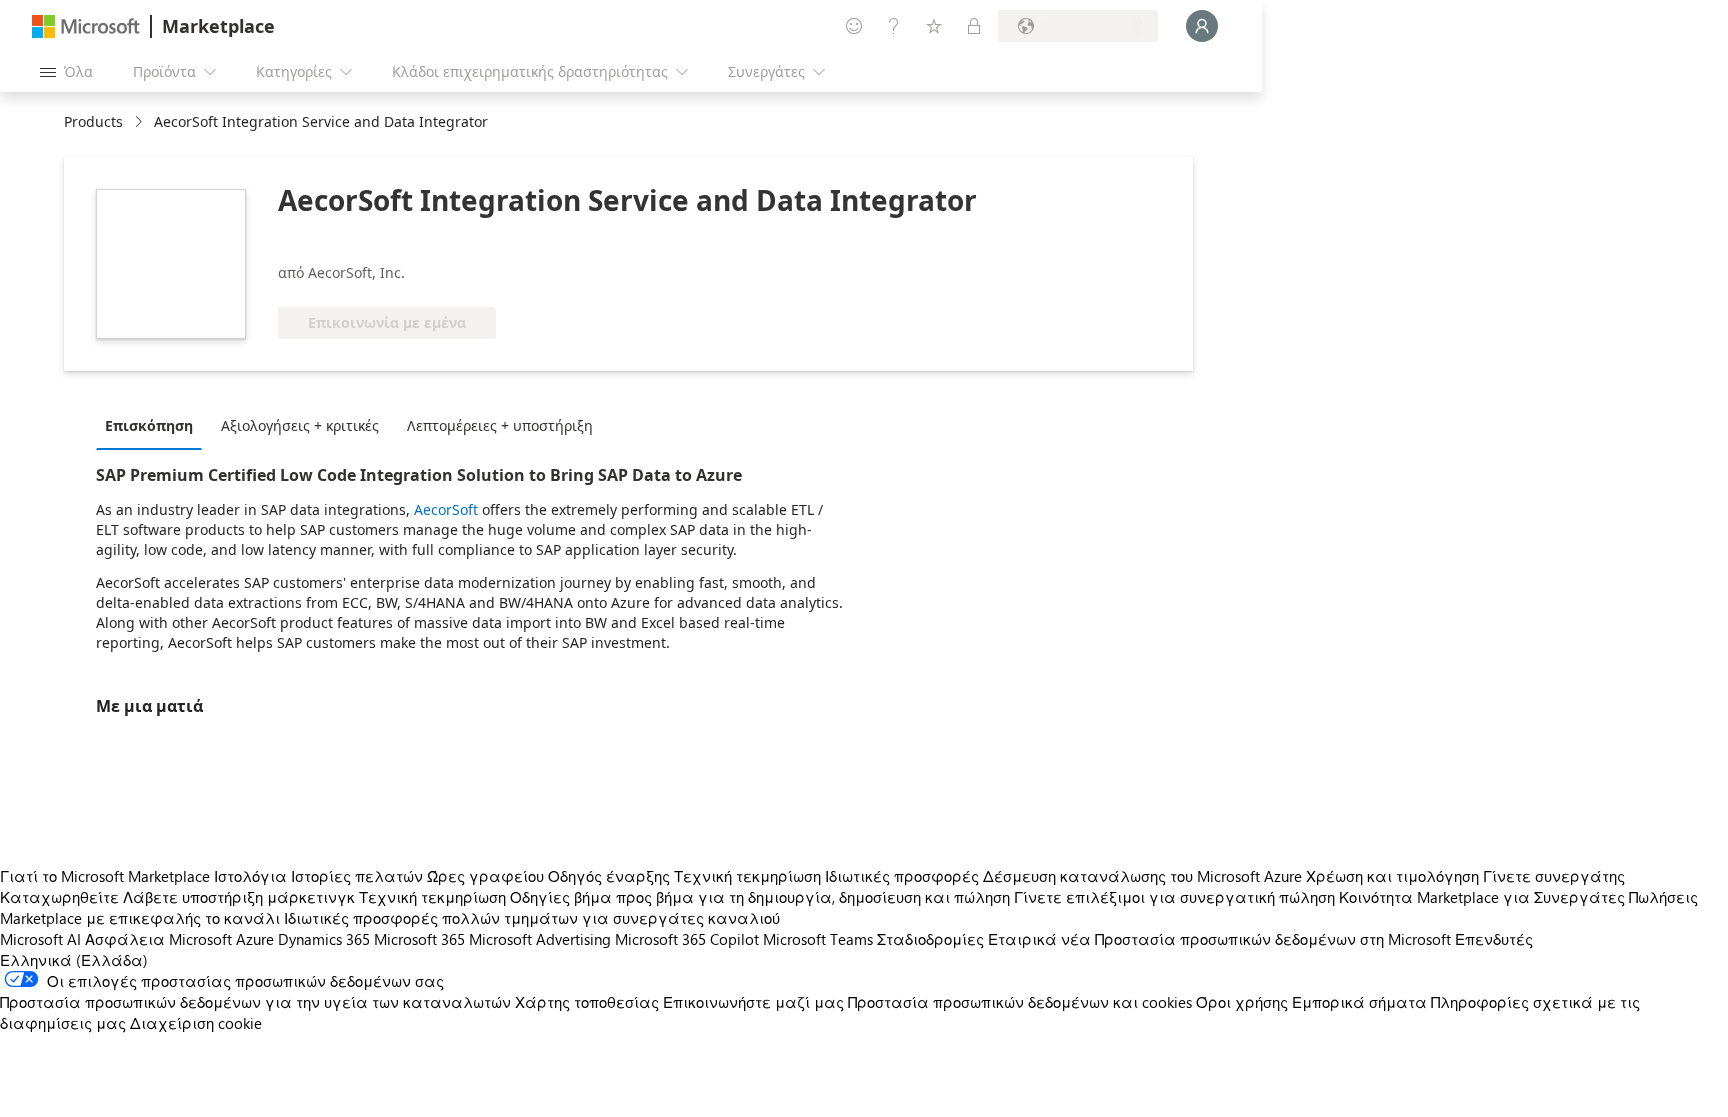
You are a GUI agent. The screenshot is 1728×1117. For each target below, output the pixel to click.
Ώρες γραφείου (485, 876)
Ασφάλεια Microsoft (158, 939)
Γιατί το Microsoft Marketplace (105, 876)
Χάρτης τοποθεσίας (587, 1002)
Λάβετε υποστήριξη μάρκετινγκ (239, 897)
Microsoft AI (40, 939)
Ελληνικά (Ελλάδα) (74, 960)
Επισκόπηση (149, 425)
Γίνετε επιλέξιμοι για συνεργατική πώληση (1174, 897)
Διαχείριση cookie (196, 1023)
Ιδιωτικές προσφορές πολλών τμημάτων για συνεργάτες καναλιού (532, 918)
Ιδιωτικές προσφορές (902, 876)
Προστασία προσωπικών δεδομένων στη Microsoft (1273, 939)
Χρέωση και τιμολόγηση (1392, 876)
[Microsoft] (86, 26)
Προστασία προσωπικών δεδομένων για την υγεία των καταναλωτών (255, 1002)
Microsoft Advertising (540, 939)
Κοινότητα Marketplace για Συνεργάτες (1482, 897)
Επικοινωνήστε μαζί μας (753, 1002)
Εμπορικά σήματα (1359, 1002)
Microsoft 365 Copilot (687, 939)
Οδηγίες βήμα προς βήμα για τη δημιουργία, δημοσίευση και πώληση (760, 897)
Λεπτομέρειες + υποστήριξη (500, 425)
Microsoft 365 (419, 939)
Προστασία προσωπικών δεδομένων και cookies (1020, 1002)
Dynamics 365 (324, 939)
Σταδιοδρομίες (930, 939)
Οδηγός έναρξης (609, 876)
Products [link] (93, 121)
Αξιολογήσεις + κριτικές (300, 425)
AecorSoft (446, 509)
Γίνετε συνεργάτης (1554, 876)
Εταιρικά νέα (1039, 939)
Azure (255, 939)
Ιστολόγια (250, 876)
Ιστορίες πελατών (357, 876)
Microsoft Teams (818, 939)
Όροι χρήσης (1242, 1002)
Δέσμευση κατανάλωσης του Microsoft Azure (1144, 876)
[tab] (154, 425)
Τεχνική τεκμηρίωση (747, 876)
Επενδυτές (1494, 939)
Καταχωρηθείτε (59, 897)
